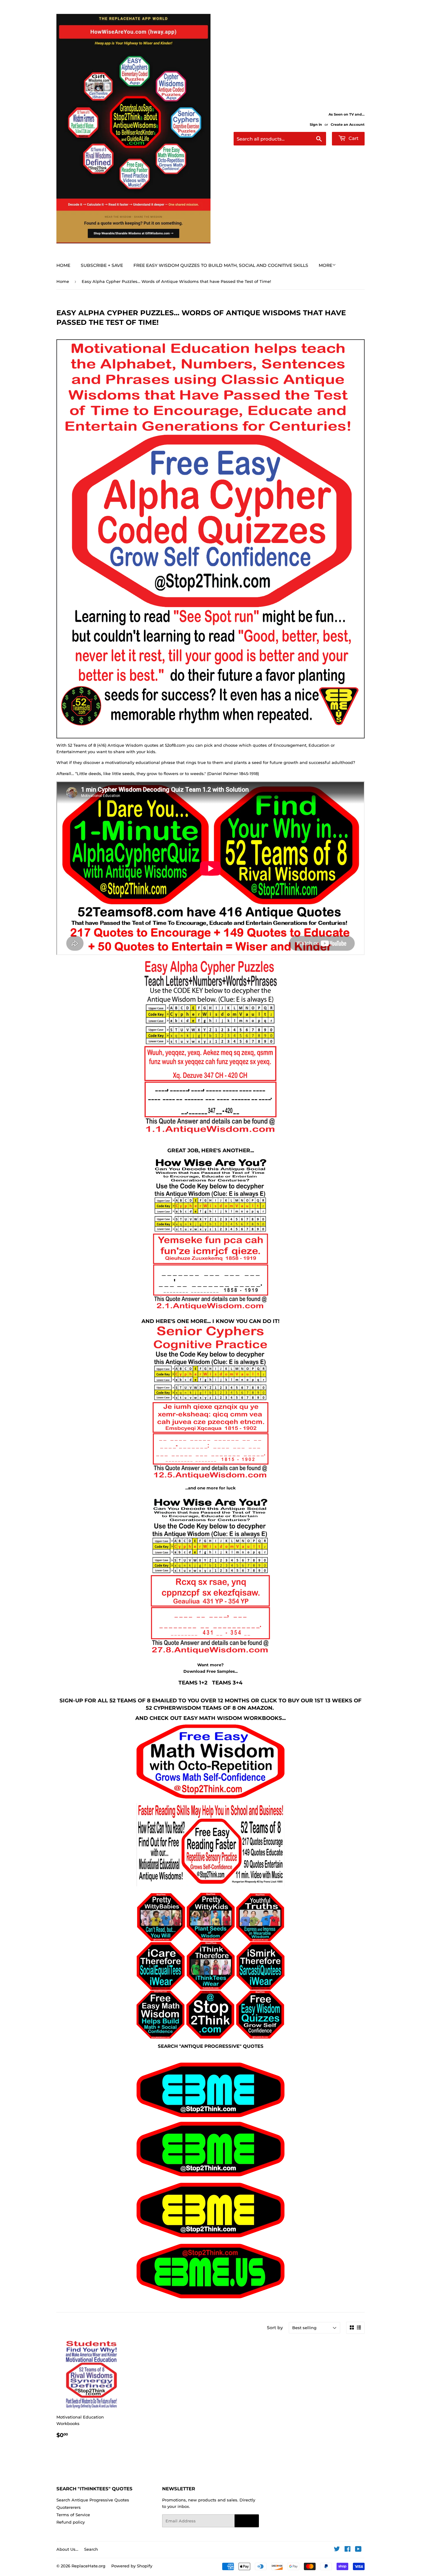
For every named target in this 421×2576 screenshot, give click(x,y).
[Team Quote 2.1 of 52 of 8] (211, 1309)
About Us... (67, 2549)
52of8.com (175, 745)
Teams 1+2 (193, 1682)
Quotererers (69, 2507)
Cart (353, 138)
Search (91, 2549)
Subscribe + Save (102, 265)
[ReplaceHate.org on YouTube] (358, 2550)
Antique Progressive (210, 2046)
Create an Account (348, 125)
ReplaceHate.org (88, 2566)
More (325, 265)
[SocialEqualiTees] (211, 1966)
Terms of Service (73, 2515)
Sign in (316, 125)
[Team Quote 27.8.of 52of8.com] (211, 1654)
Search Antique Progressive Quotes (93, 2500)
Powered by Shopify (132, 2566)
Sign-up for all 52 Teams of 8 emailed (118, 1700)
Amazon (260, 1708)
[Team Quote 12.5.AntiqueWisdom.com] (211, 1478)
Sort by (275, 2328)
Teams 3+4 (227, 1682)
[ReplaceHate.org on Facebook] (347, 2550)
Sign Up (247, 2521)
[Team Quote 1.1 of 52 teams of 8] (211, 1133)
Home (63, 265)
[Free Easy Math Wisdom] (211, 1762)
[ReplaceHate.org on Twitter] (337, 2550)
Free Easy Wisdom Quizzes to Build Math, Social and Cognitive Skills (221, 265)
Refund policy (71, 2522)
